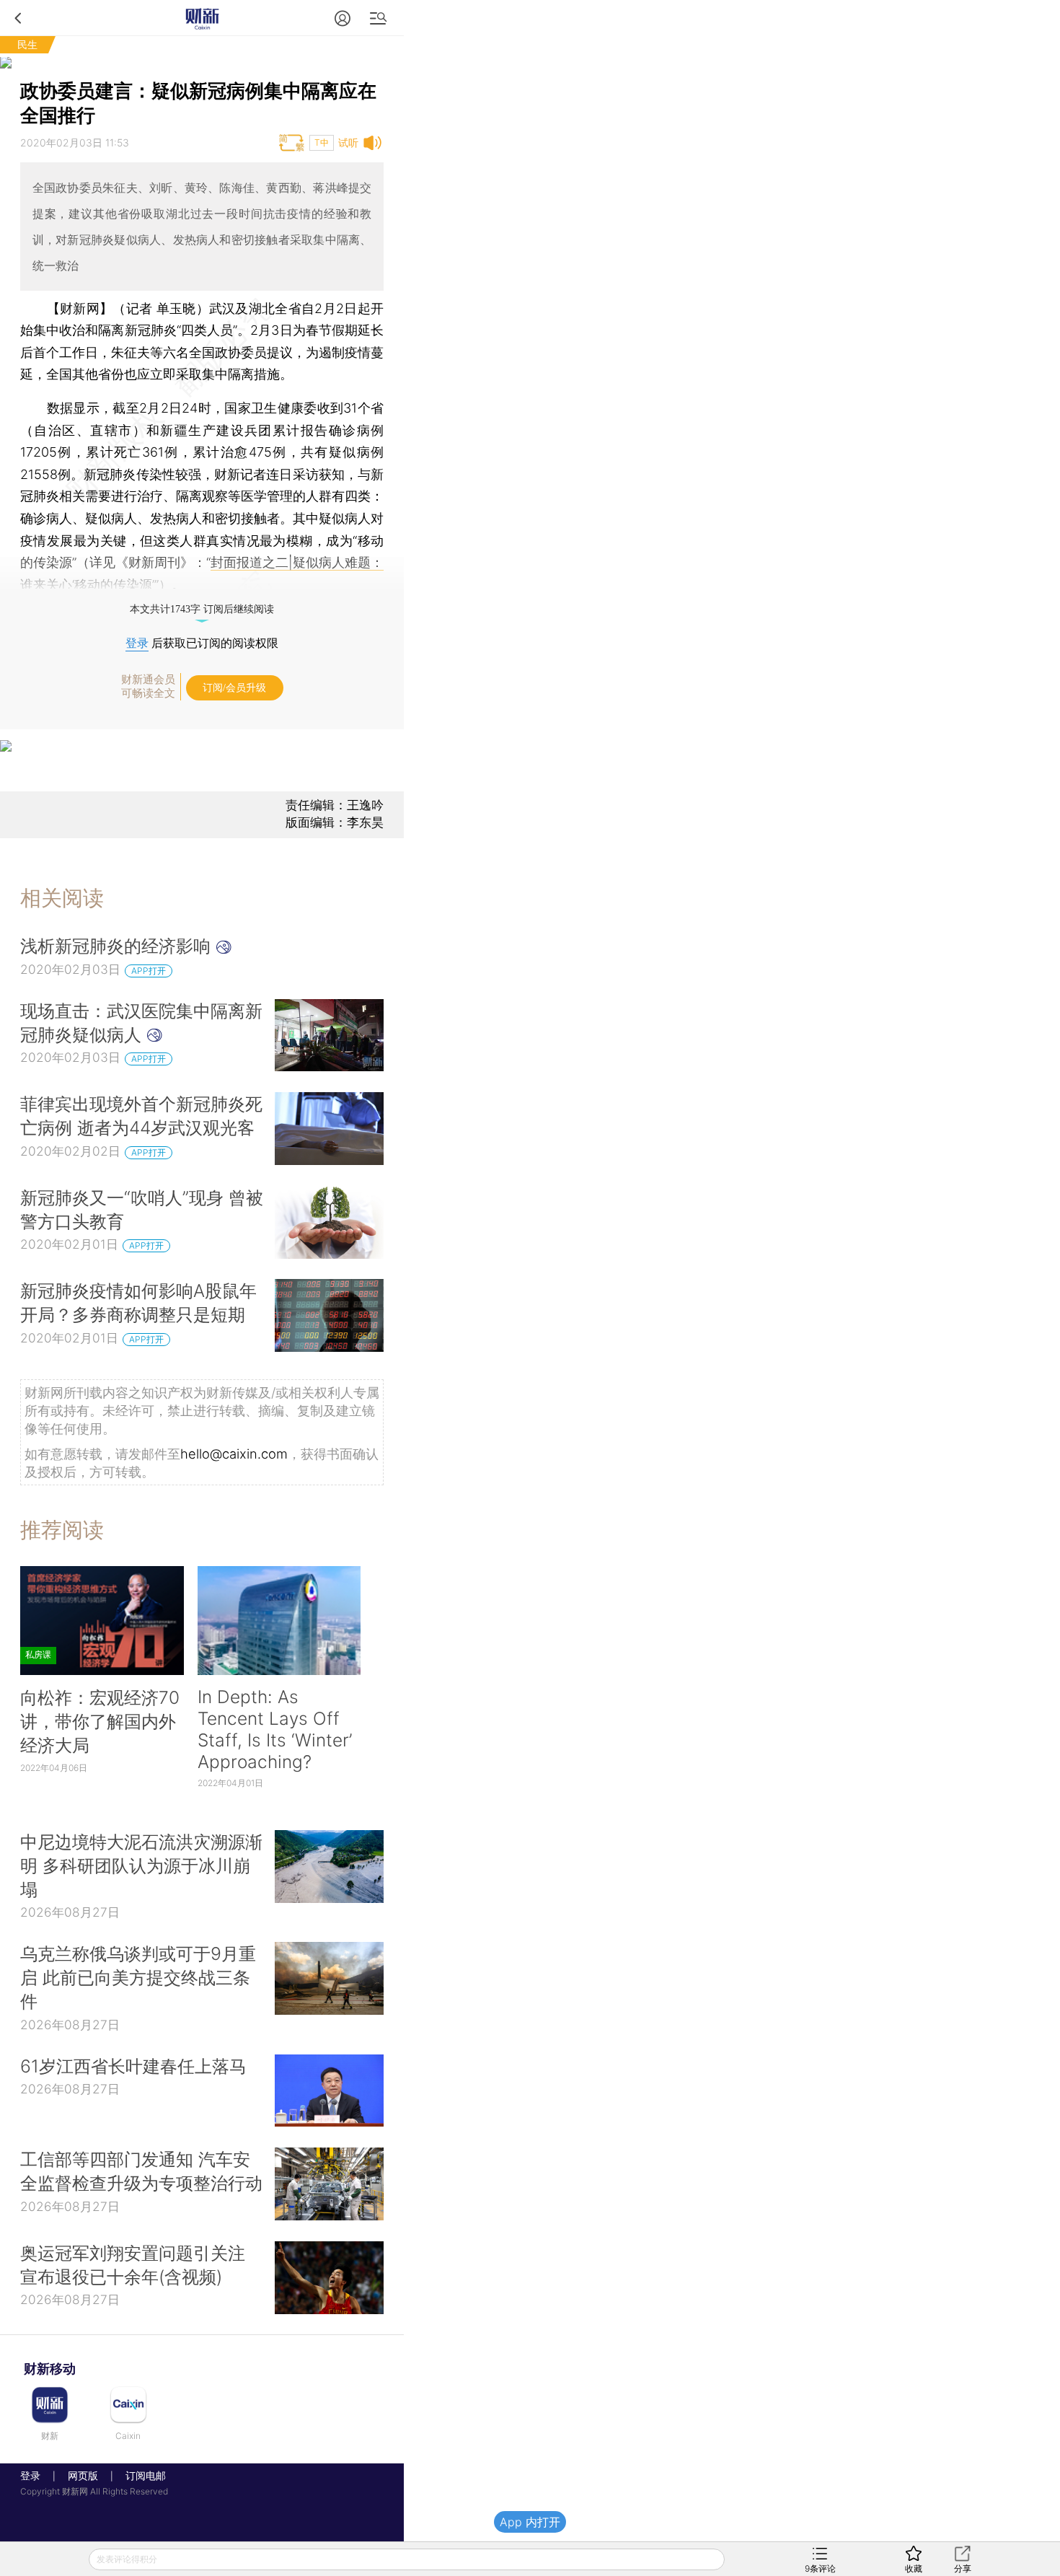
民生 (27, 44)
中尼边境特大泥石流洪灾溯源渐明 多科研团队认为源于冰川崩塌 (141, 1865)
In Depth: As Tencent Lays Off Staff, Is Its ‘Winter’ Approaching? (275, 1729)
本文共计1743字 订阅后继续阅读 (202, 609)
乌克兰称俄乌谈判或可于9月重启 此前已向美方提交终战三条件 (138, 1977)
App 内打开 (530, 2522)
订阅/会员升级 (234, 688)
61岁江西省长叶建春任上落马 (133, 2066)
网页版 (83, 2475)
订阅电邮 (141, 2475)
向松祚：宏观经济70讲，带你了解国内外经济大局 (100, 1721)
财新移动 (50, 2369)
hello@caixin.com (234, 1454)
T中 (322, 142)
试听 (348, 142)
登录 (137, 643)
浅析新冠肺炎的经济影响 (118, 946)
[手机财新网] (202, 18)
